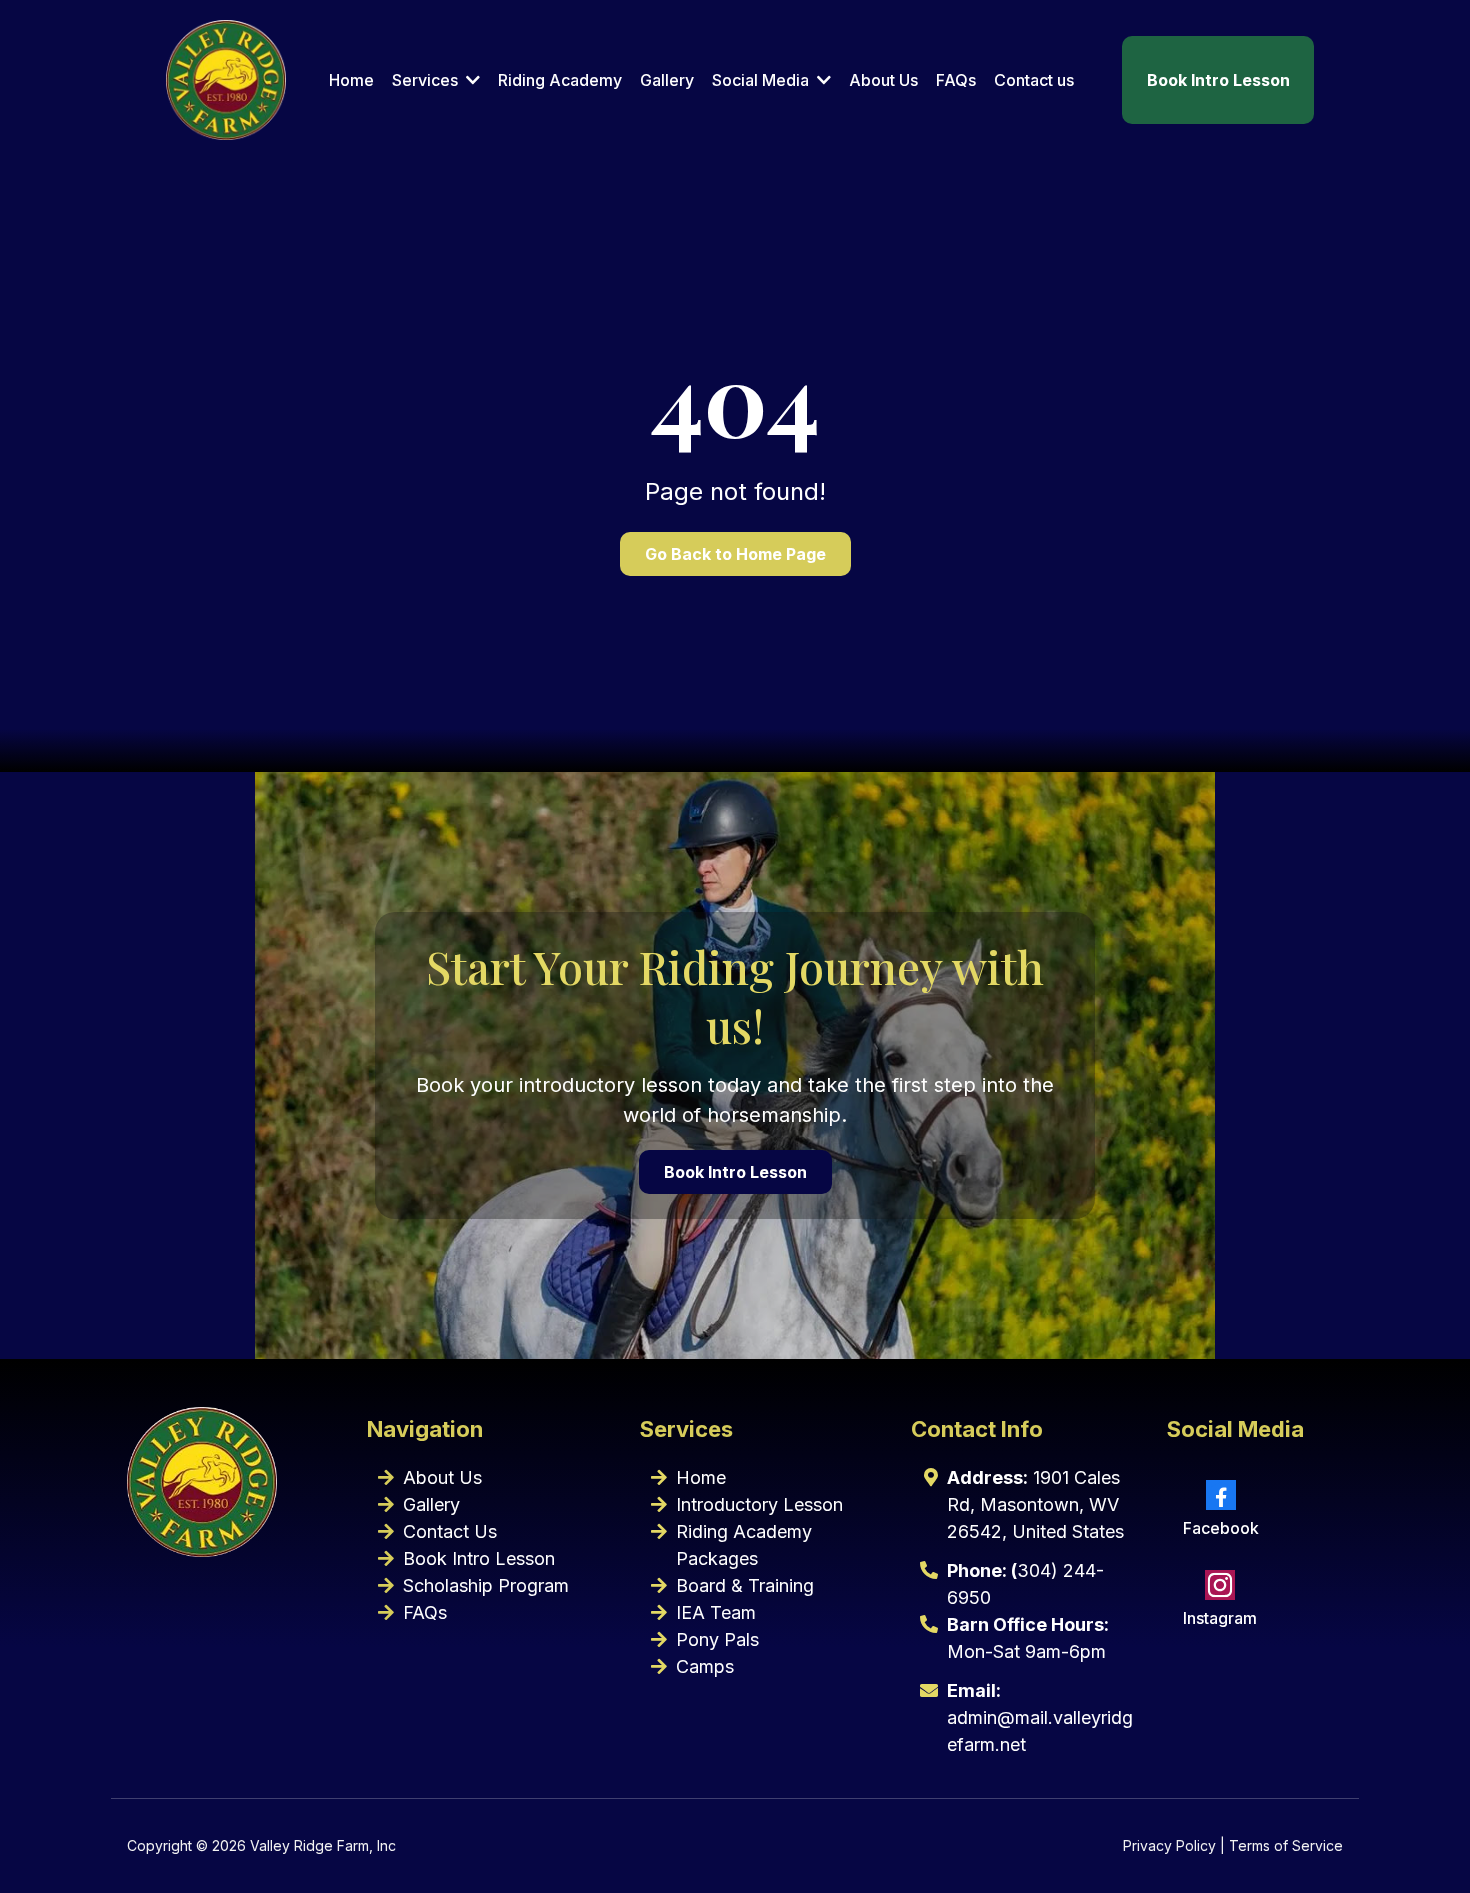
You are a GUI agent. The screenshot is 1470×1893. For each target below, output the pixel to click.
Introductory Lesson (759, 1504)
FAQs (425, 1612)
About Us (442, 1477)
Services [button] (427, 80)
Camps (705, 1666)
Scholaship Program (486, 1585)
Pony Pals (717, 1639)
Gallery (431, 1504)
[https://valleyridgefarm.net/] (226, 80)
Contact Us (450, 1531)
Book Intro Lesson (479, 1558)
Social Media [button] (762, 80)
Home (701, 1477)
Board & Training (745, 1585)
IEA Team (716, 1612)
